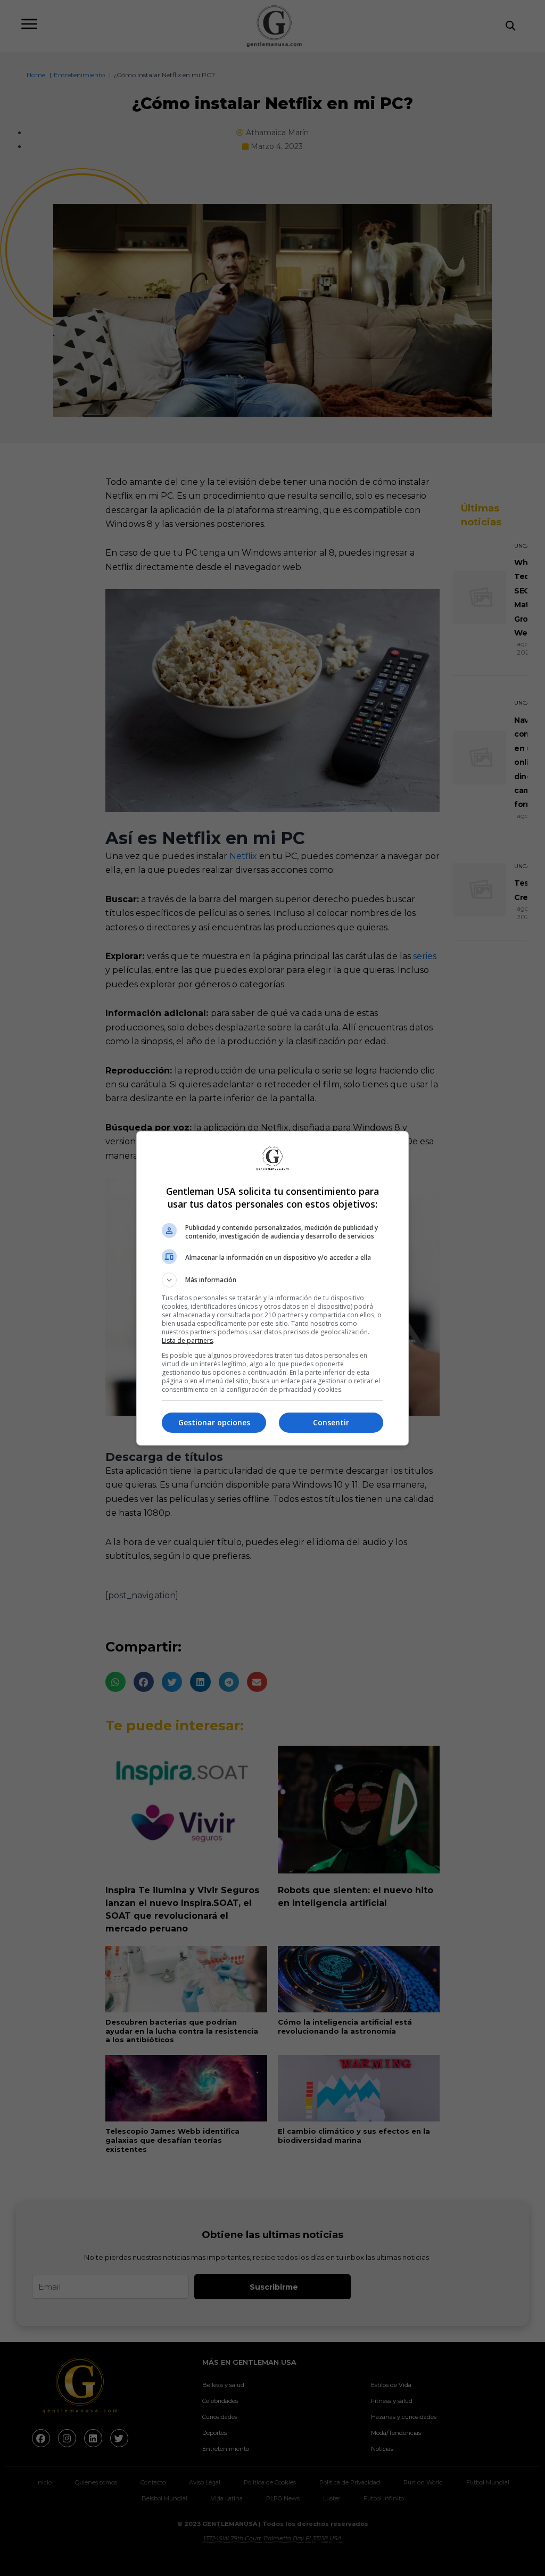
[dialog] (272, 1288)
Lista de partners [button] (187, 1340)
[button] (272, 1280)
